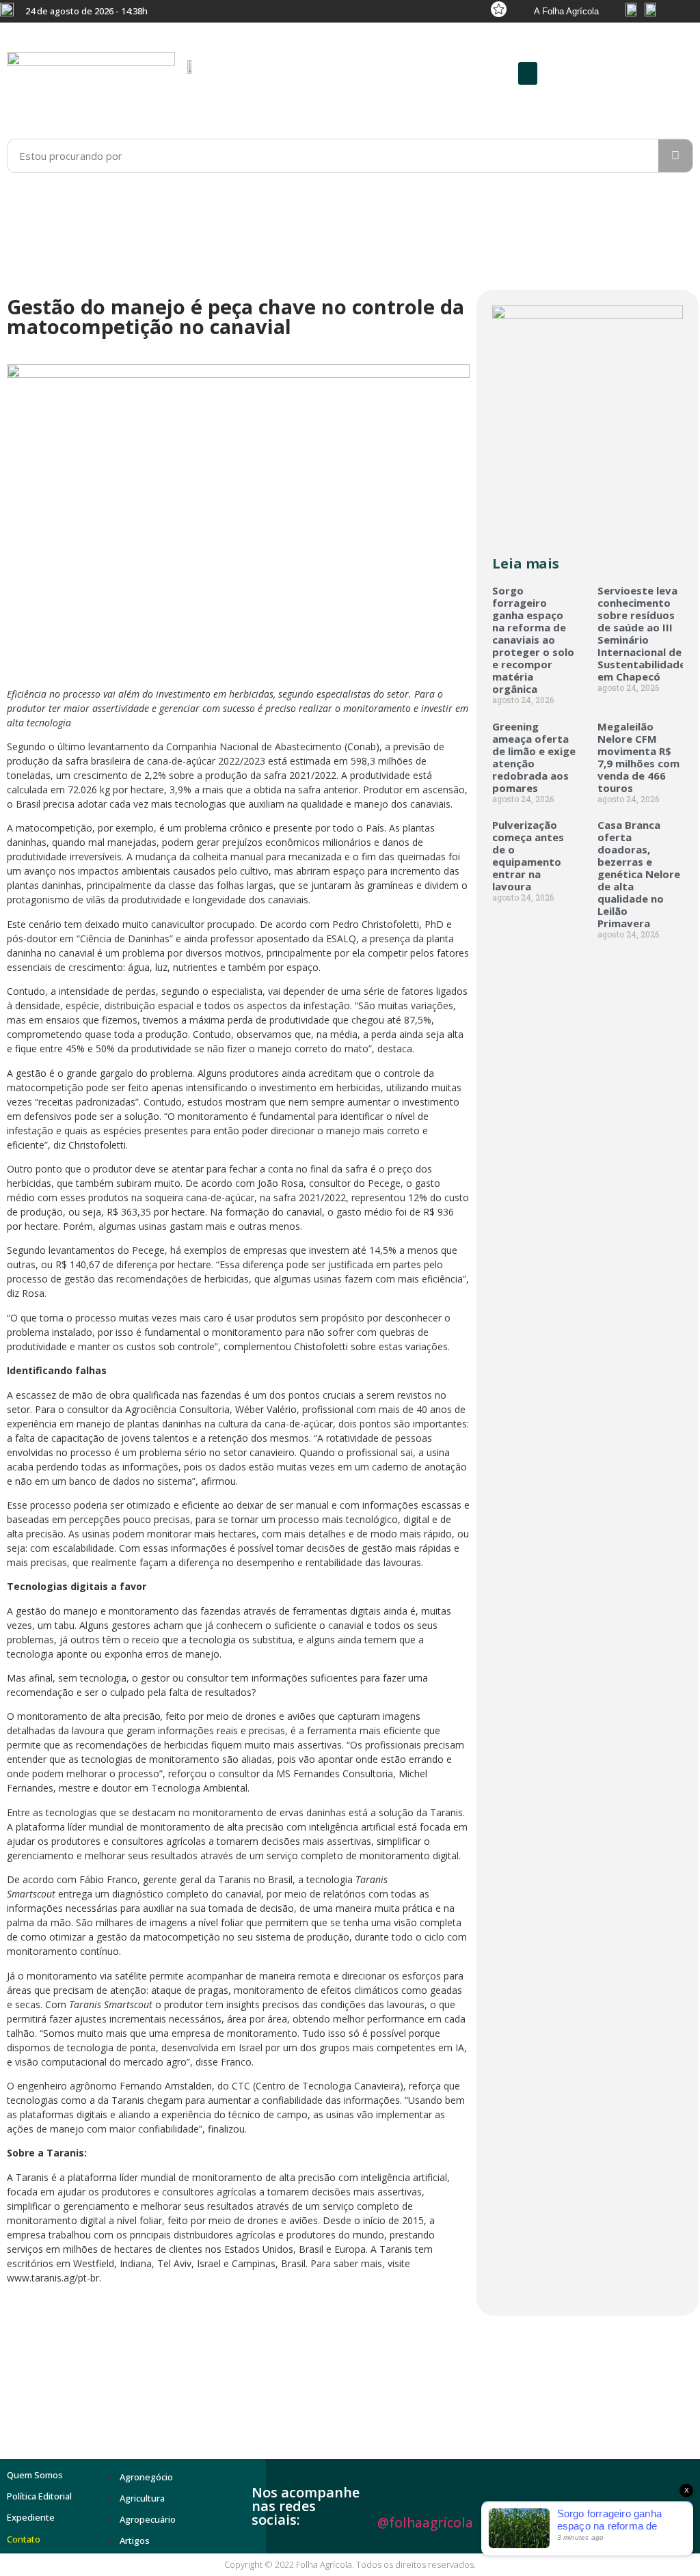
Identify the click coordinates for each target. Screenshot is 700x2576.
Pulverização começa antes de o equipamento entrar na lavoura (528, 855)
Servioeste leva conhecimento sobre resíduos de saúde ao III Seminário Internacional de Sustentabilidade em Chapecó (642, 633)
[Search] (675, 156)
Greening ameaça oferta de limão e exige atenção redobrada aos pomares (534, 757)
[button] (528, 73)
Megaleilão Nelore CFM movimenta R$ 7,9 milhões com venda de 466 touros (638, 757)
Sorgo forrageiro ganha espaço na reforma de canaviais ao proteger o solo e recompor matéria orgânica (533, 640)
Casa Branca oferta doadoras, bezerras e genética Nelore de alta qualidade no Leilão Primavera (639, 874)
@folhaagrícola (425, 2523)
